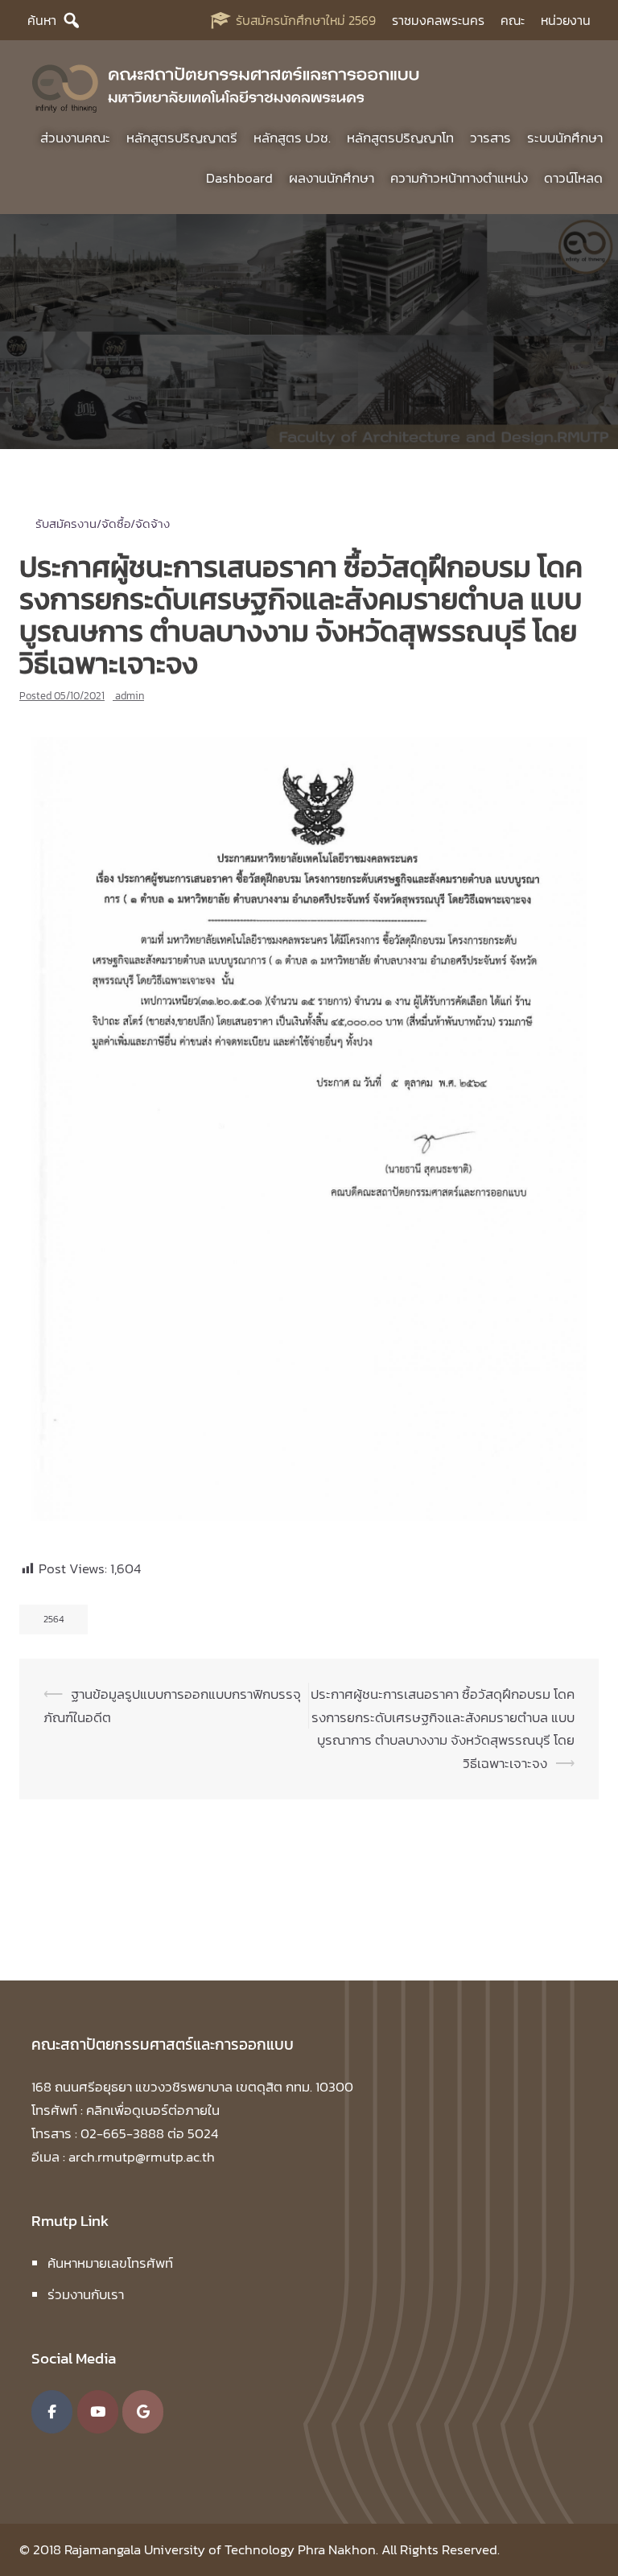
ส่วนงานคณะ (75, 138)
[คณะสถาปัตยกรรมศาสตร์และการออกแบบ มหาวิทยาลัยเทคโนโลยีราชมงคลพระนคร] (227, 85)
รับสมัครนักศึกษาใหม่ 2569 (306, 20)
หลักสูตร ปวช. (292, 138)
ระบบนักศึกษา (565, 138)
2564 (54, 1619)
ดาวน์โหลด (573, 178)
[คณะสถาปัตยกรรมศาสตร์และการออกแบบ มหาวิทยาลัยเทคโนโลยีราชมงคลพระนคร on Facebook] (52, 2412)
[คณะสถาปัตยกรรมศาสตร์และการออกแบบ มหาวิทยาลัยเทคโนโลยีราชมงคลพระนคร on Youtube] (98, 2412)
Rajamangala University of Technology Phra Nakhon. (221, 2549)
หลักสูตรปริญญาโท (400, 138)
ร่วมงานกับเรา (86, 2294)
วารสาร (490, 138)
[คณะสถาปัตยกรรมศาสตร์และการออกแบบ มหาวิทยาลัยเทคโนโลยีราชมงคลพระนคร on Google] (143, 2412)
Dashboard (239, 178)
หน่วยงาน (566, 20)
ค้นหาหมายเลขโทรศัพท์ (110, 2263)
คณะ (513, 20)
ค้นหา (42, 20)
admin (130, 696)
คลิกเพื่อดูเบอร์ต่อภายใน (153, 2110)
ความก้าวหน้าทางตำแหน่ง (459, 178)
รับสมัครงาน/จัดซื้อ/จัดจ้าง (103, 523)
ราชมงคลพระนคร (438, 20)
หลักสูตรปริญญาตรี (182, 138)
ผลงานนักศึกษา (332, 178)
